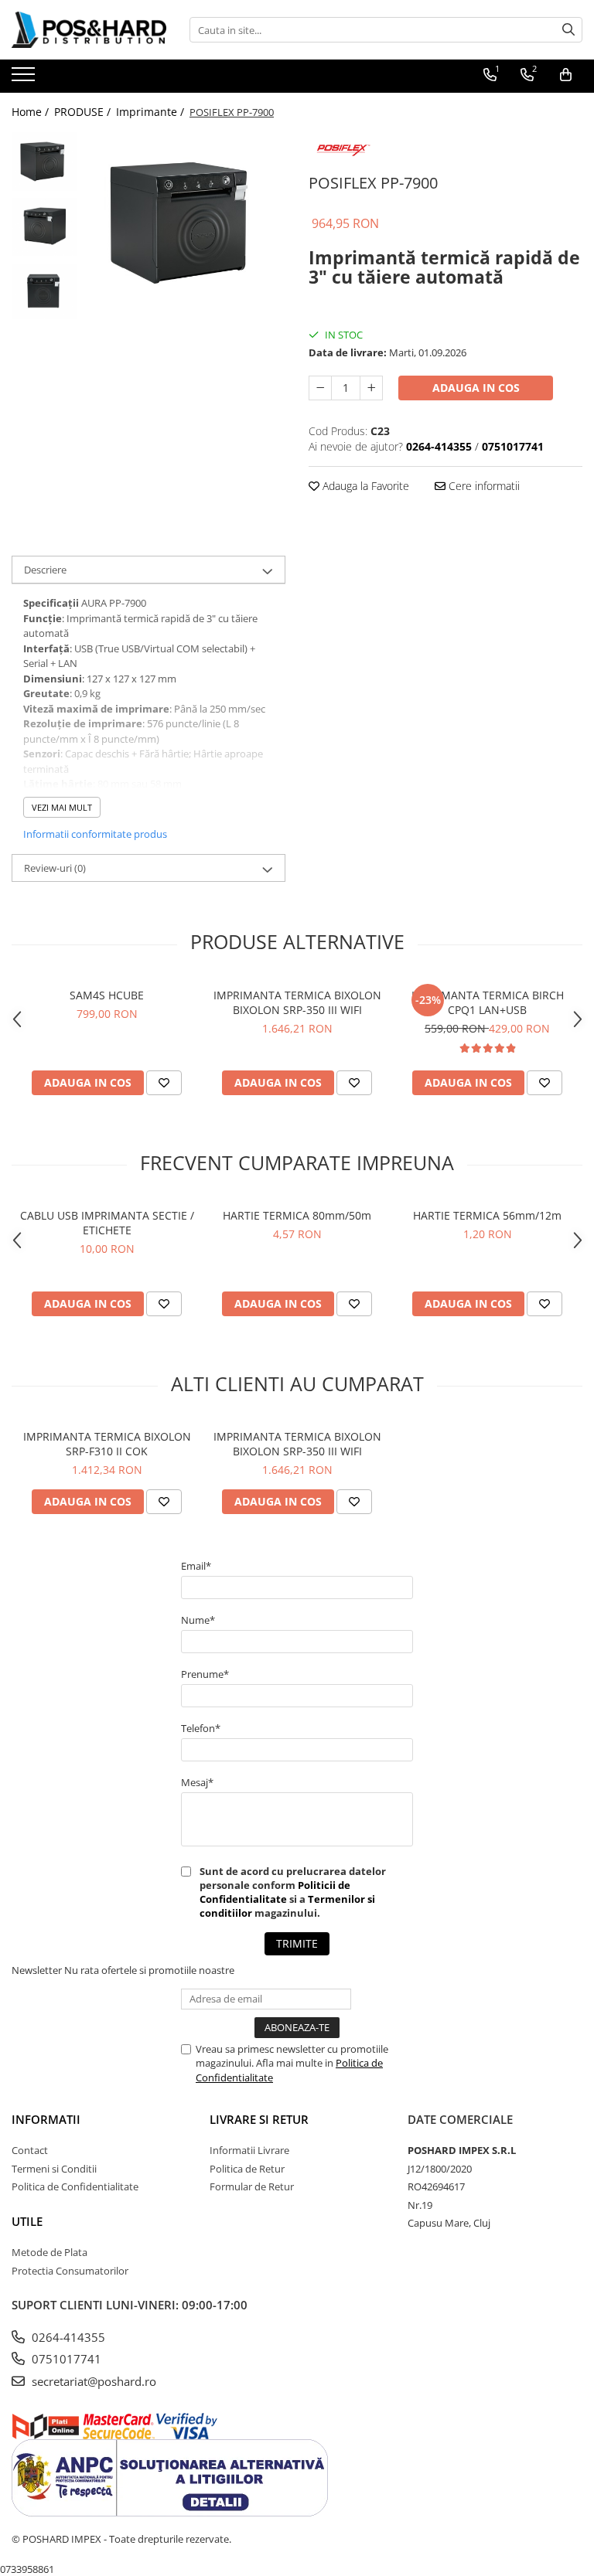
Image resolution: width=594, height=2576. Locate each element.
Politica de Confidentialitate (75, 2186)
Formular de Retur (252, 2186)
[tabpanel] (185, 223)
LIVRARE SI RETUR (259, 2119)
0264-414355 (67, 2337)
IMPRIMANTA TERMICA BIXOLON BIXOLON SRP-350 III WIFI (297, 1002)
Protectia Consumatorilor (70, 2271)
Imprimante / (152, 112)
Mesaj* (197, 1782)
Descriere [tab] (45, 570)
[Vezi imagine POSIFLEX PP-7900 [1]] (44, 227)
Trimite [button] (297, 1943)
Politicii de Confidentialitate (275, 1892)
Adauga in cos (476, 388)
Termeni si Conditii (54, 2169)
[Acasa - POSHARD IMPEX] (89, 30)
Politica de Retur (247, 2169)
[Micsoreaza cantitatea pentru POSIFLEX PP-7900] (320, 388)
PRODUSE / (84, 112)
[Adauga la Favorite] (164, 1083)
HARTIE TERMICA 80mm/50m (297, 1215)
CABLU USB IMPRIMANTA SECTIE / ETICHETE (107, 1223)
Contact (30, 2150)
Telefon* (201, 1728)
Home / (32, 112)
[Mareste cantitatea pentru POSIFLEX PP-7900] (371, 388)
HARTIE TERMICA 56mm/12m (487, 1215)
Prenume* (205, 1674)
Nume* (198, 1620)
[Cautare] (568, 30)
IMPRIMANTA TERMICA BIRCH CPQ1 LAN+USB (488, 1002)
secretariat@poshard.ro (92, 2381)
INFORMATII (46, 2119)
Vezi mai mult (62, 807)
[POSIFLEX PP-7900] (185, 223)
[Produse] (25, 79)
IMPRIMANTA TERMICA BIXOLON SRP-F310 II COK (107, 1444)
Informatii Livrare (249, 2150)
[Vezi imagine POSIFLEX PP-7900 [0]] (44, 162)
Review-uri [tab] (55, 868)
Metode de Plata (49, 2252)
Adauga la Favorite (364, 486)
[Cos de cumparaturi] (566, 75)
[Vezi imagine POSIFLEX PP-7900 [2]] (44, 291)
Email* (196, 1566)
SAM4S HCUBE (107, 995)
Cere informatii (483, 486)
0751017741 (65, 2359)
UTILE (27, 2221)
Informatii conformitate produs (95, 834)
